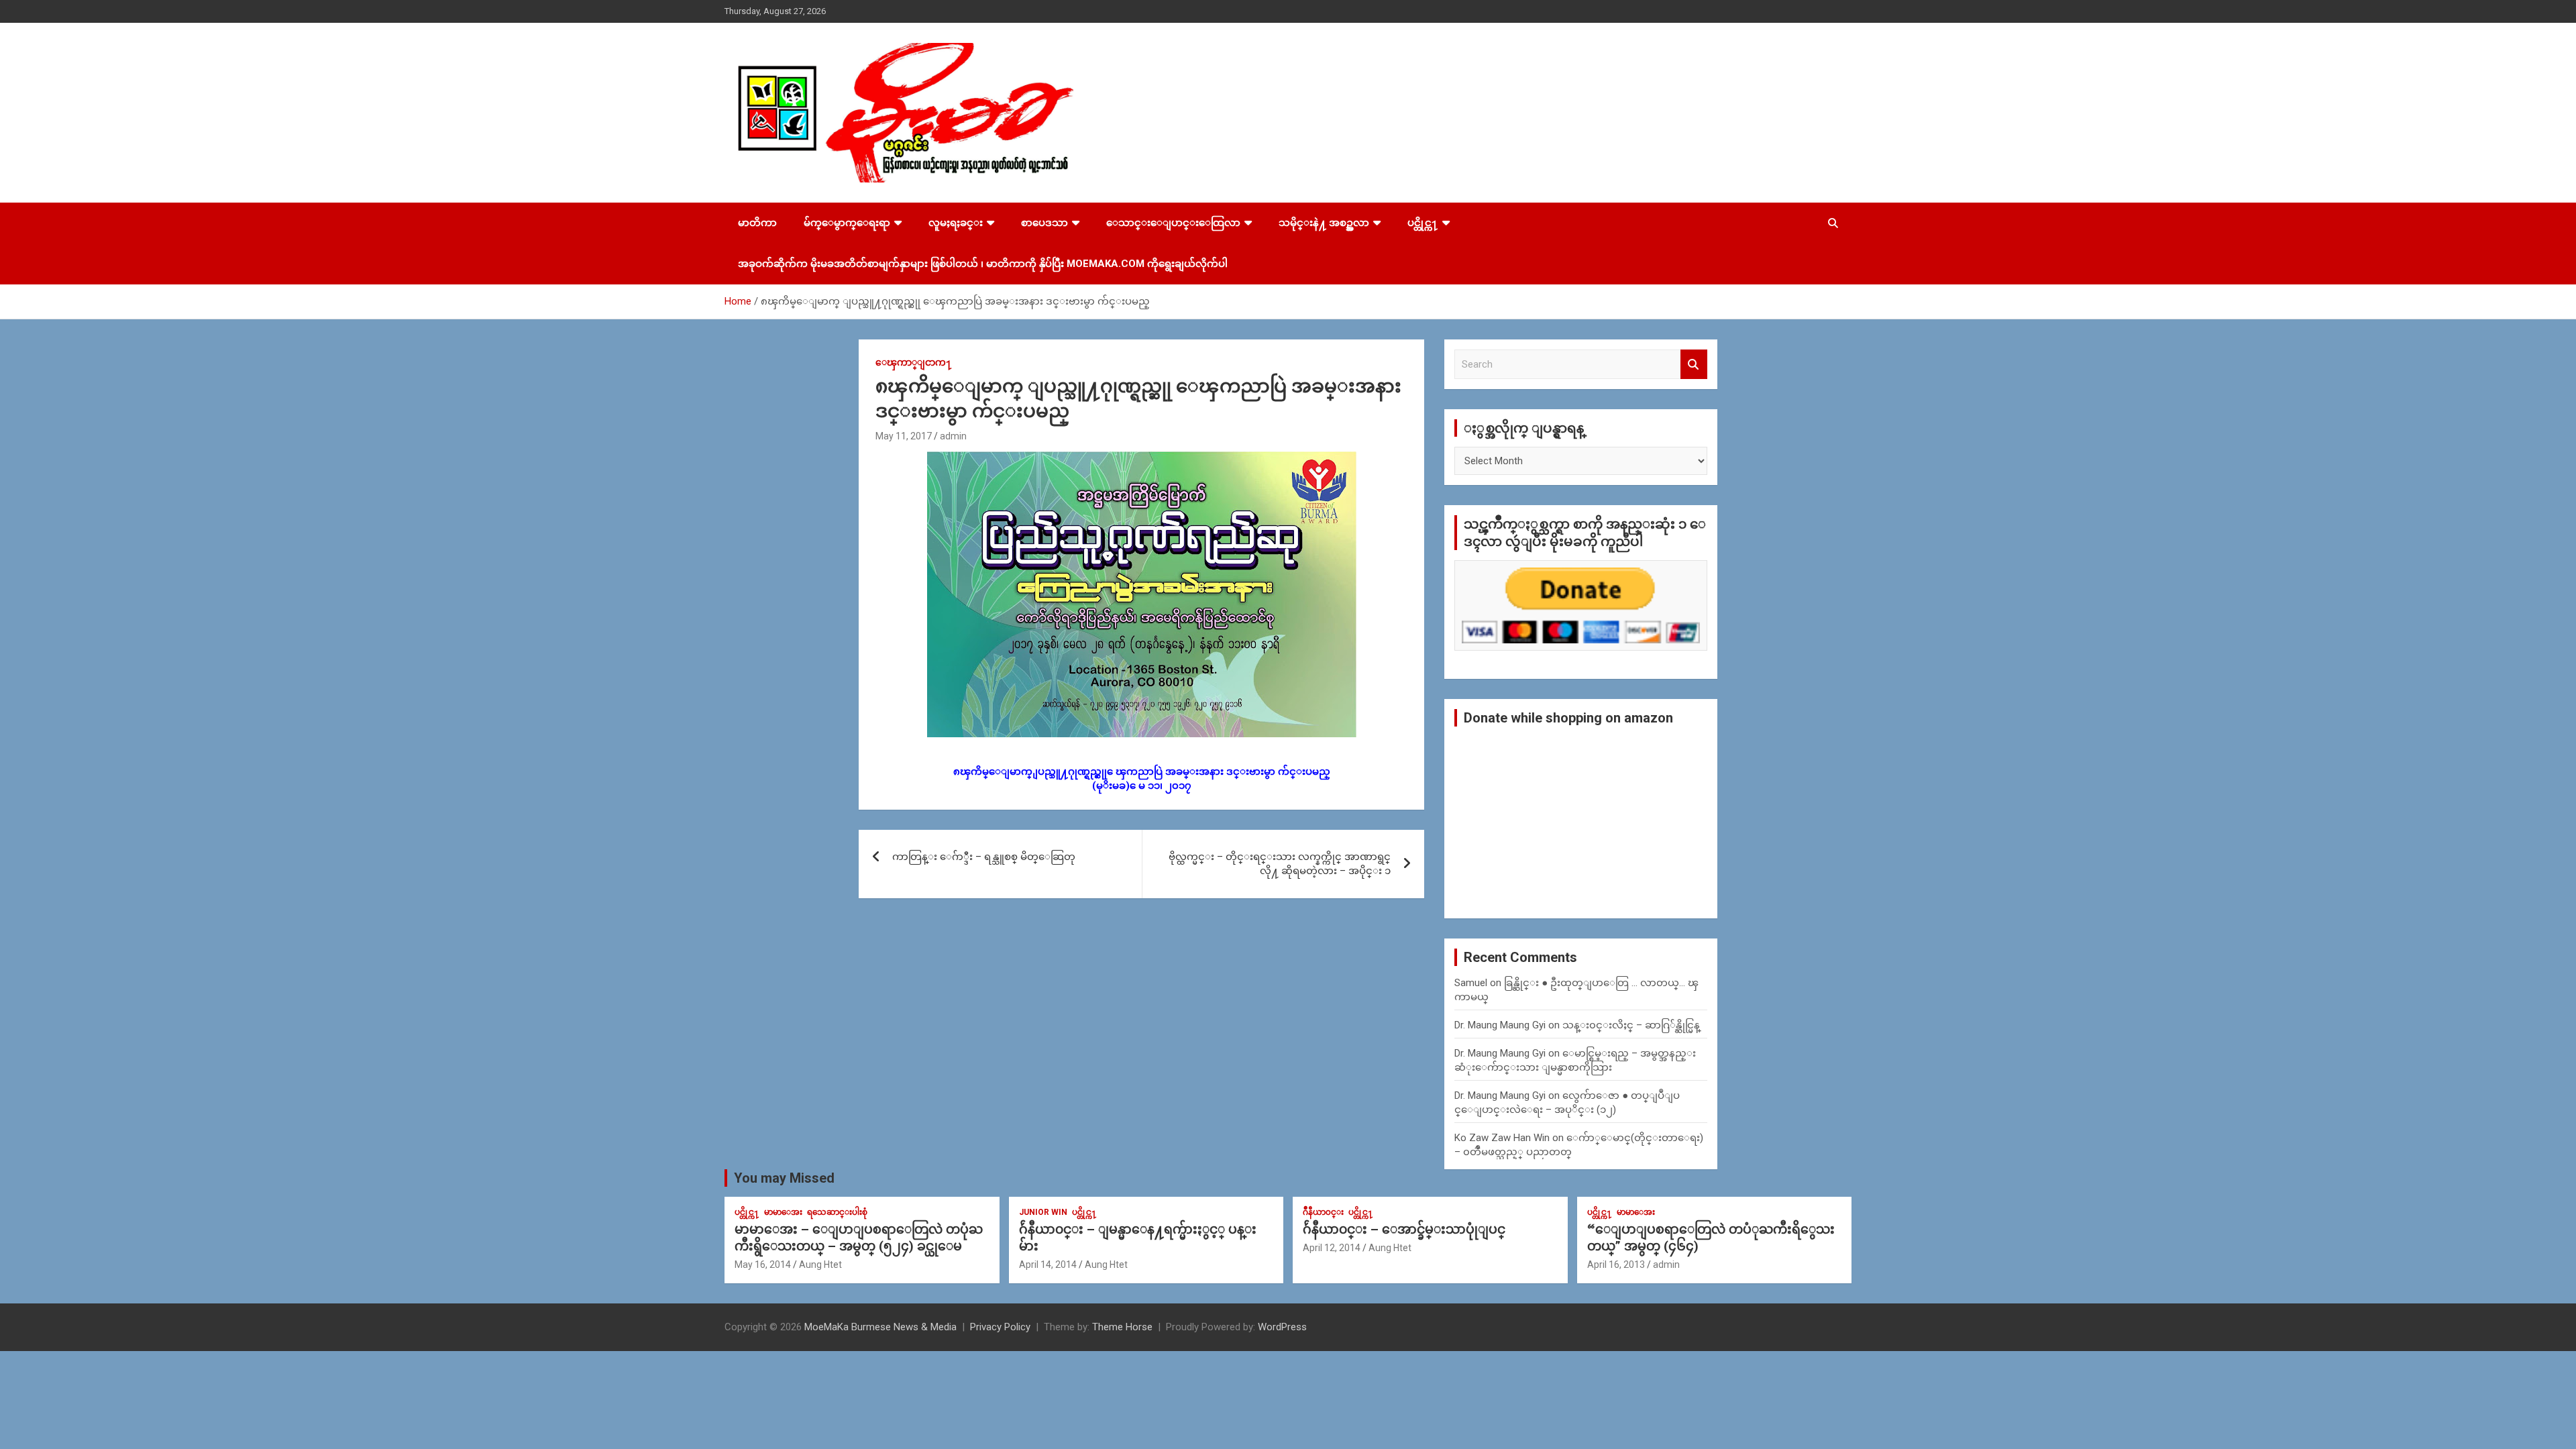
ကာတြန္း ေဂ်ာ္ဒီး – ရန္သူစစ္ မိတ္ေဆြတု (984, 857)
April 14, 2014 (1048, 1265)
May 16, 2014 (763, 1265)
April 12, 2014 (1332, 1248)
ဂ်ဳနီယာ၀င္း (1323, 1212)
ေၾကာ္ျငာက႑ (914, 362)
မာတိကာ (757, 223)
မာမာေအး (783, 1212)
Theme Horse (1122, 1327)
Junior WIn (1043, 1212)
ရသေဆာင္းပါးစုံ (837, 1212)
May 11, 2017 (904, 436)
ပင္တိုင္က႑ (1423, 223)
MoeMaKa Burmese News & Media (880, 1327)
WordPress (1282, 1327)
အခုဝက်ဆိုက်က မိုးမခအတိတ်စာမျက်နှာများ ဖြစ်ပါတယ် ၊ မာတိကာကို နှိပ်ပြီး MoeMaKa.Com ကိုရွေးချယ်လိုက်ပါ (983, 264)
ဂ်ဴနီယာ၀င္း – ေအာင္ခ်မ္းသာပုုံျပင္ (1404, 1229)
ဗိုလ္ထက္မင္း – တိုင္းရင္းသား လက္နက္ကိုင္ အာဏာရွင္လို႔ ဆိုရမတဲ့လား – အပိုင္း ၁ (1280, 864)
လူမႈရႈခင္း (956, 223)
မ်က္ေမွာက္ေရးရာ (847, 223)
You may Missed (784, 1178)
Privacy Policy (1000, 1327)
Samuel (1471, 983)
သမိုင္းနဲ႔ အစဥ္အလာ (1324, 223)
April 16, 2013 (1616, 1265)
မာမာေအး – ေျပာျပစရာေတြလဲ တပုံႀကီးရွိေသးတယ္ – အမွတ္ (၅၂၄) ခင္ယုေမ (859, 1238)
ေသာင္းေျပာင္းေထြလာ (1173, 223)
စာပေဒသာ (1044, 223)
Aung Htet (820, 1265)
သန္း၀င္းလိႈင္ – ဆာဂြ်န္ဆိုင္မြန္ (1631, 1025)
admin (953, 436)
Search (1694, 365)
